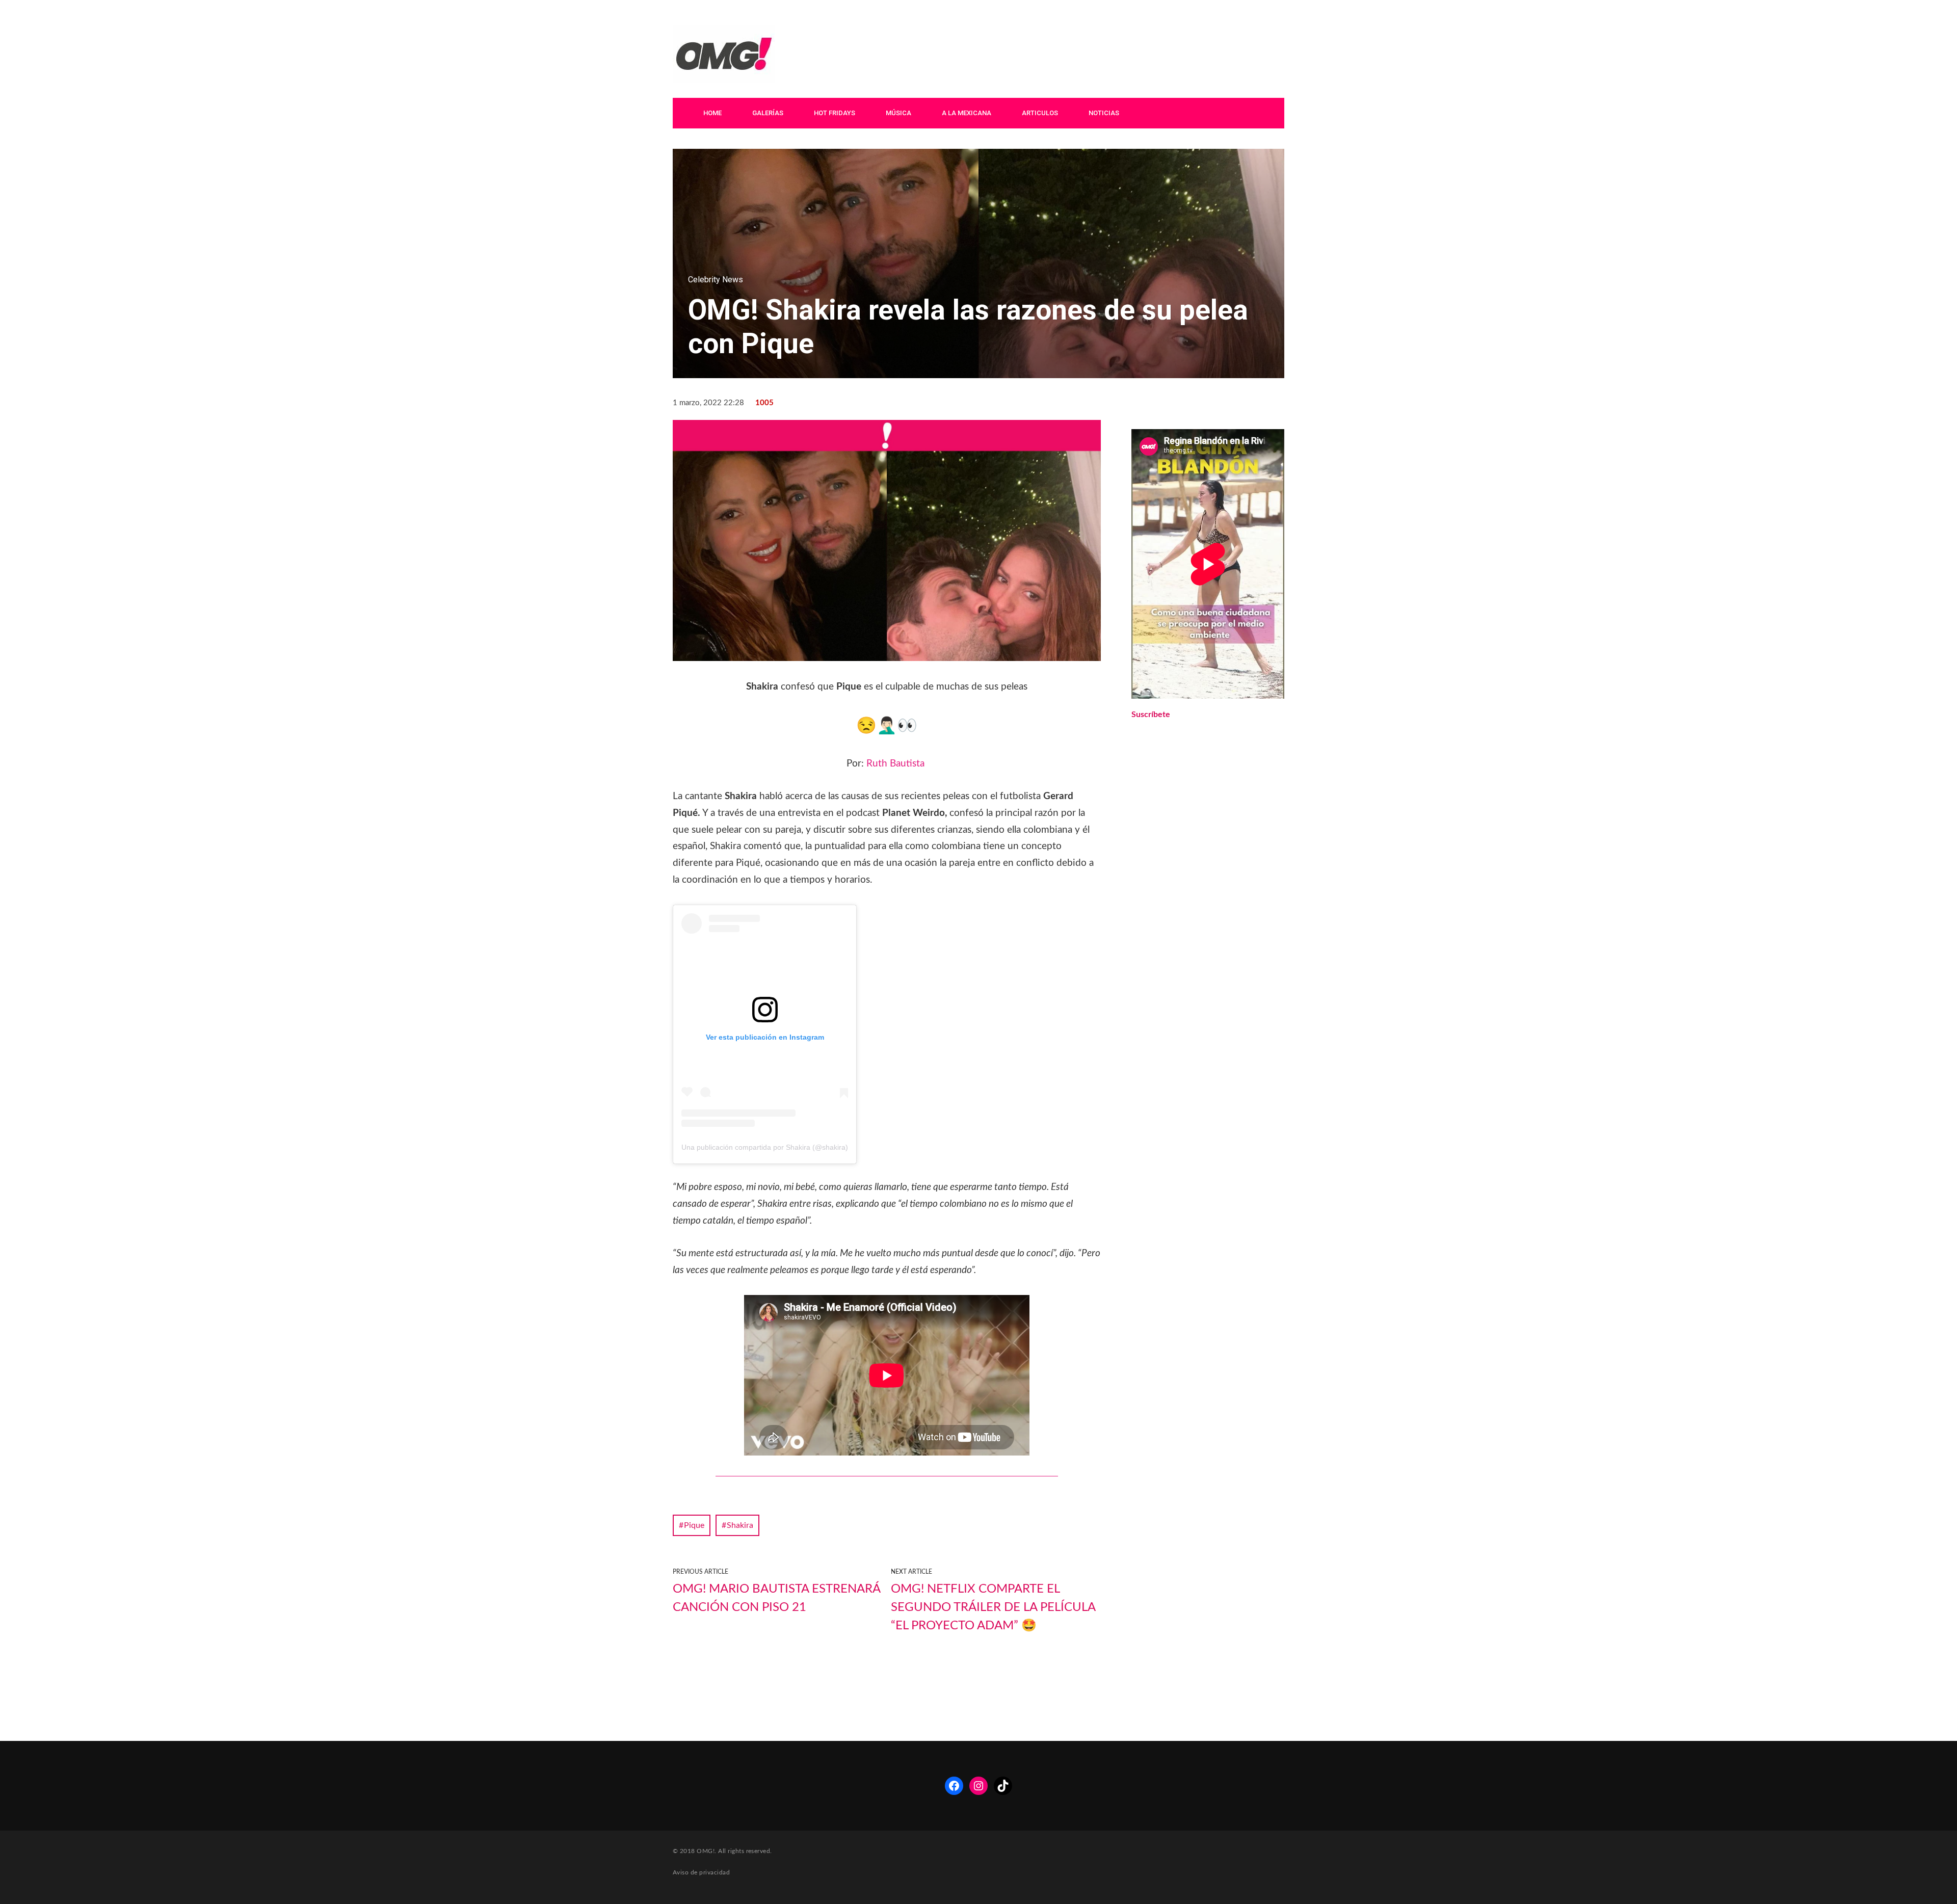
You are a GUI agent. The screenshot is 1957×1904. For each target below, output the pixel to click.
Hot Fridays (835, 113)
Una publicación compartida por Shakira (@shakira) (765, 1147)
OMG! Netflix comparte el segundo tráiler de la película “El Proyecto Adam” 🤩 (993, 1607)
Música (898, 113)
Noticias (1104, 113)
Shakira (740, 1525)
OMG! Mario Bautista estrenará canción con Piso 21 (776, 1598)
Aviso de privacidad (701, 1872)
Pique (694, 1525)
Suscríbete (1151, 715)
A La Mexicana (967, 113)
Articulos (1040, 113)
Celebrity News (716, 280)
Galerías (768, 113)
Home (712, 113)
